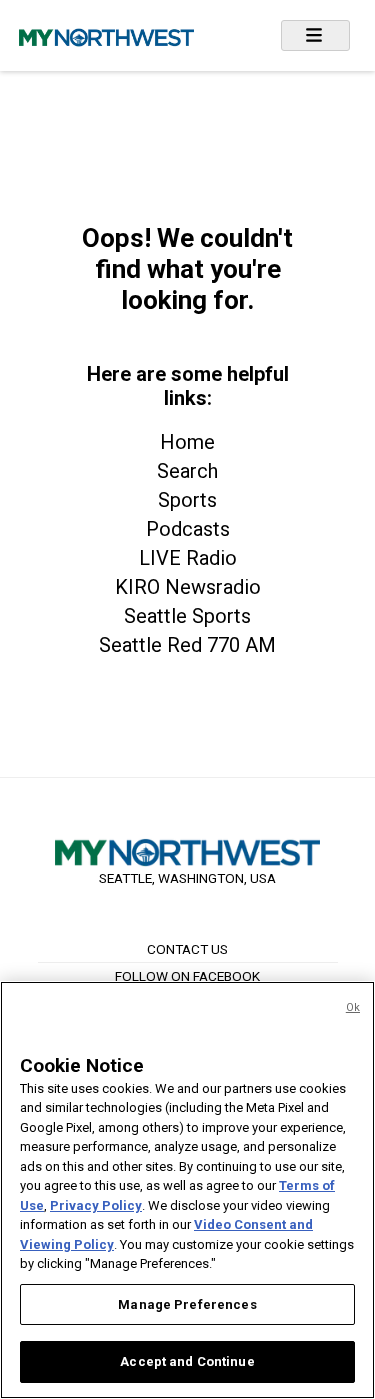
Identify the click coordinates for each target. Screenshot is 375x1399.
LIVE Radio (188, 558)
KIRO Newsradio (188, 587)
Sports (187, 500)
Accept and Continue (187, 1361)
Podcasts (188, 529)
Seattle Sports (187, 616)
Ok (353, 1007)
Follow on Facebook (187, 976)
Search (187, 471)
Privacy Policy (96, 1205)
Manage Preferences (187, 1304)
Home (187, 442)
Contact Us (187, 949)
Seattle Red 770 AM (187, 645)
